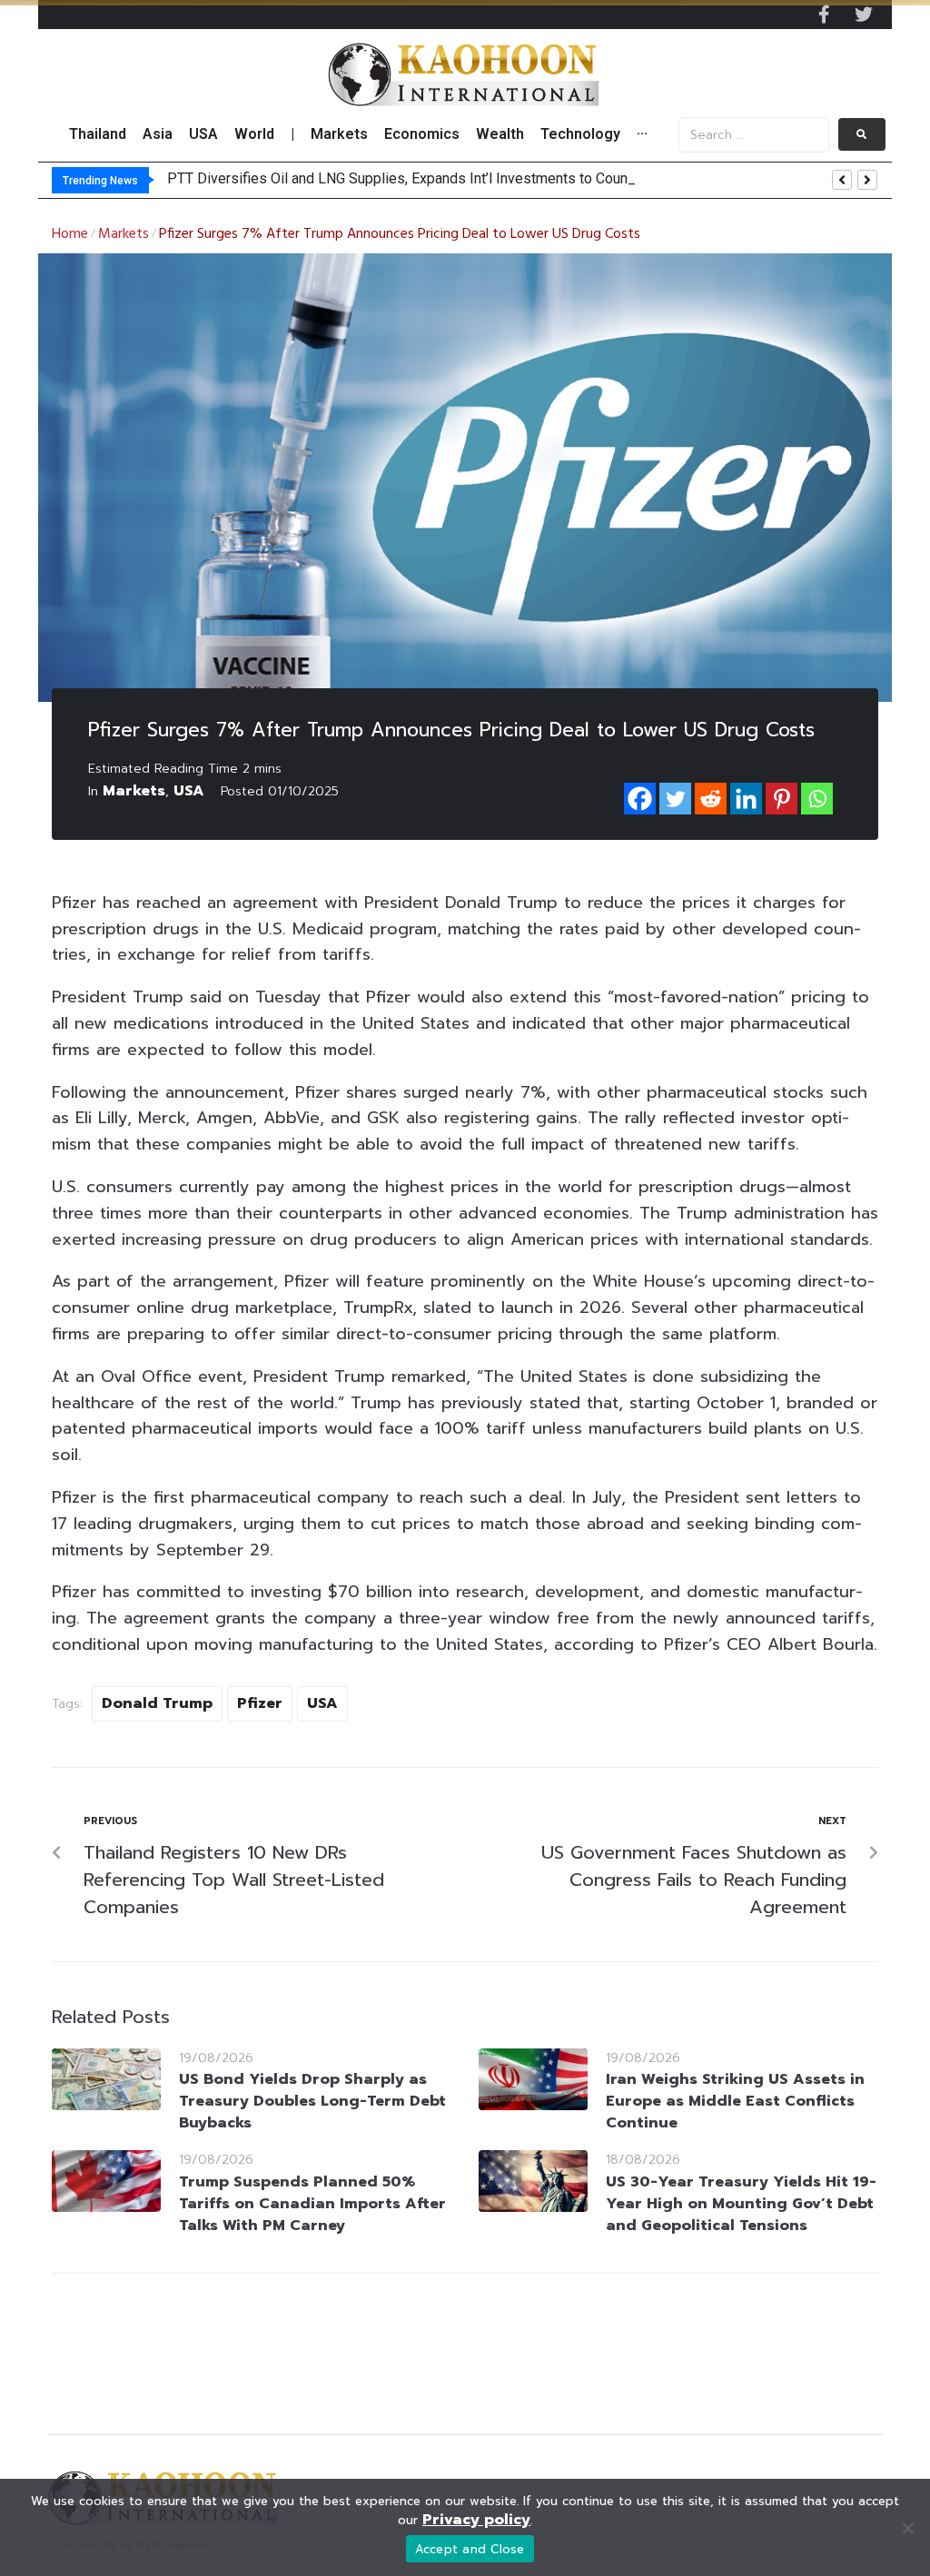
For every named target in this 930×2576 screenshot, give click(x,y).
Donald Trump (157, 1703)
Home (70, 234)
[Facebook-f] (824, 15)
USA (189, 791)
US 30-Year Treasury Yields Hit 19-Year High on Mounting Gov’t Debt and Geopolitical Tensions (741, 2204)
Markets (124, 234)
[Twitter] (864, 15)
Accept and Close (470, 2549)
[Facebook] (640, 799)
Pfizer (260, 1703)
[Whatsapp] (817, 799)
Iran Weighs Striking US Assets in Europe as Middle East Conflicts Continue (735, 2101)
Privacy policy (476, 2520)
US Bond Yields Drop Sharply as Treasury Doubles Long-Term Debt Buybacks (312, 2101)
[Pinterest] (782, 799)
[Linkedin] (746, 799)
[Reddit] (711, 799)
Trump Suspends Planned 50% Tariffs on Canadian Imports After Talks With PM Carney (312, 2204)
